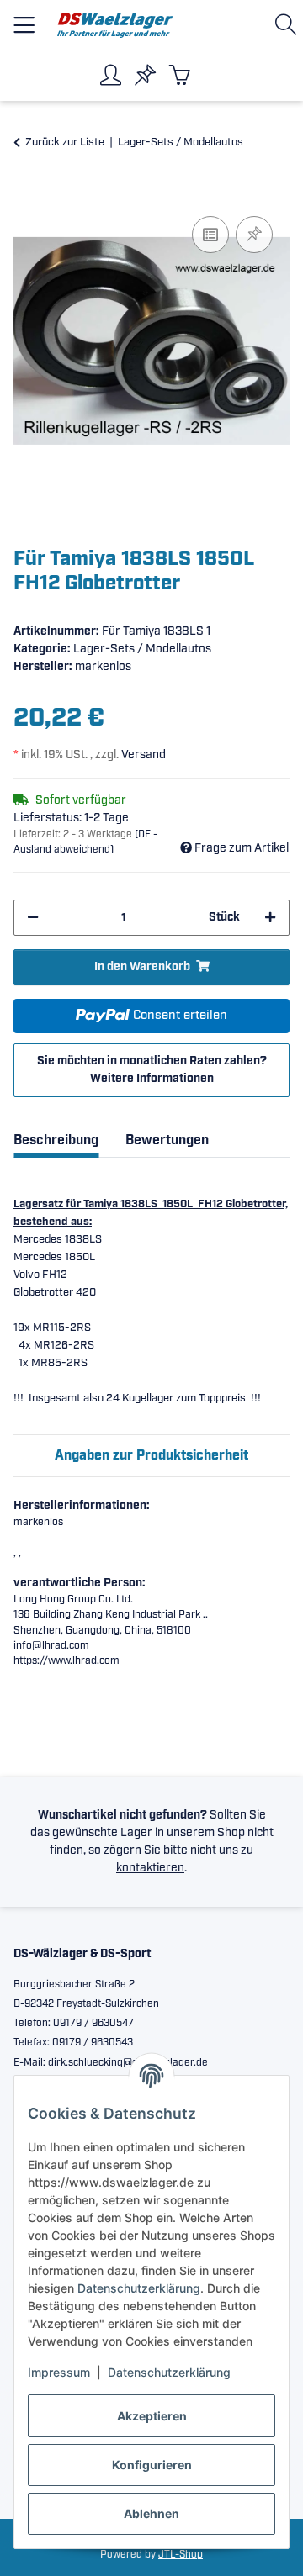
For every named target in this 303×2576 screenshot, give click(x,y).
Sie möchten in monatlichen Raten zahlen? (152, 1070)
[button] (289, 25)
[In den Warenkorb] (27, 193)
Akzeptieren (152, 2416)
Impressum (59, 2372)
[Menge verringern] (33, 918)
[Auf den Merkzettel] (254, 235)
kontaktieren (150, 1868)
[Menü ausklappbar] (24, 18)
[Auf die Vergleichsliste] (210, 235)
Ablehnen (151, 2513)
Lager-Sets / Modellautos (142, 649)
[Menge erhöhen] (270, 918)
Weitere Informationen (152, 1079)
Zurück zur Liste (65, 143)
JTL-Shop (181, 2555)
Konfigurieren (152, 2465)
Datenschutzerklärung (139, 2288)
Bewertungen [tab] (167, 1140)
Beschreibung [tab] (56, 1140)
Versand (144, 755)
